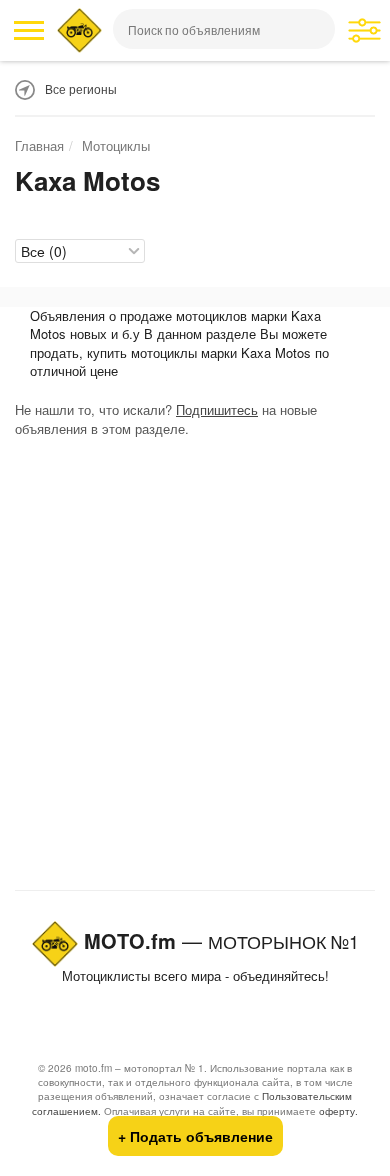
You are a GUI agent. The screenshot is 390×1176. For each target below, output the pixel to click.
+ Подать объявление (195, 1136)
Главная (39, 145)
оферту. (338, 1111)
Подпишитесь (217, 409)
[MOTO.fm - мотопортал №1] (79, 30)
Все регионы (81, 88)
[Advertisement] (195, 668)
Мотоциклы (116, 145)
